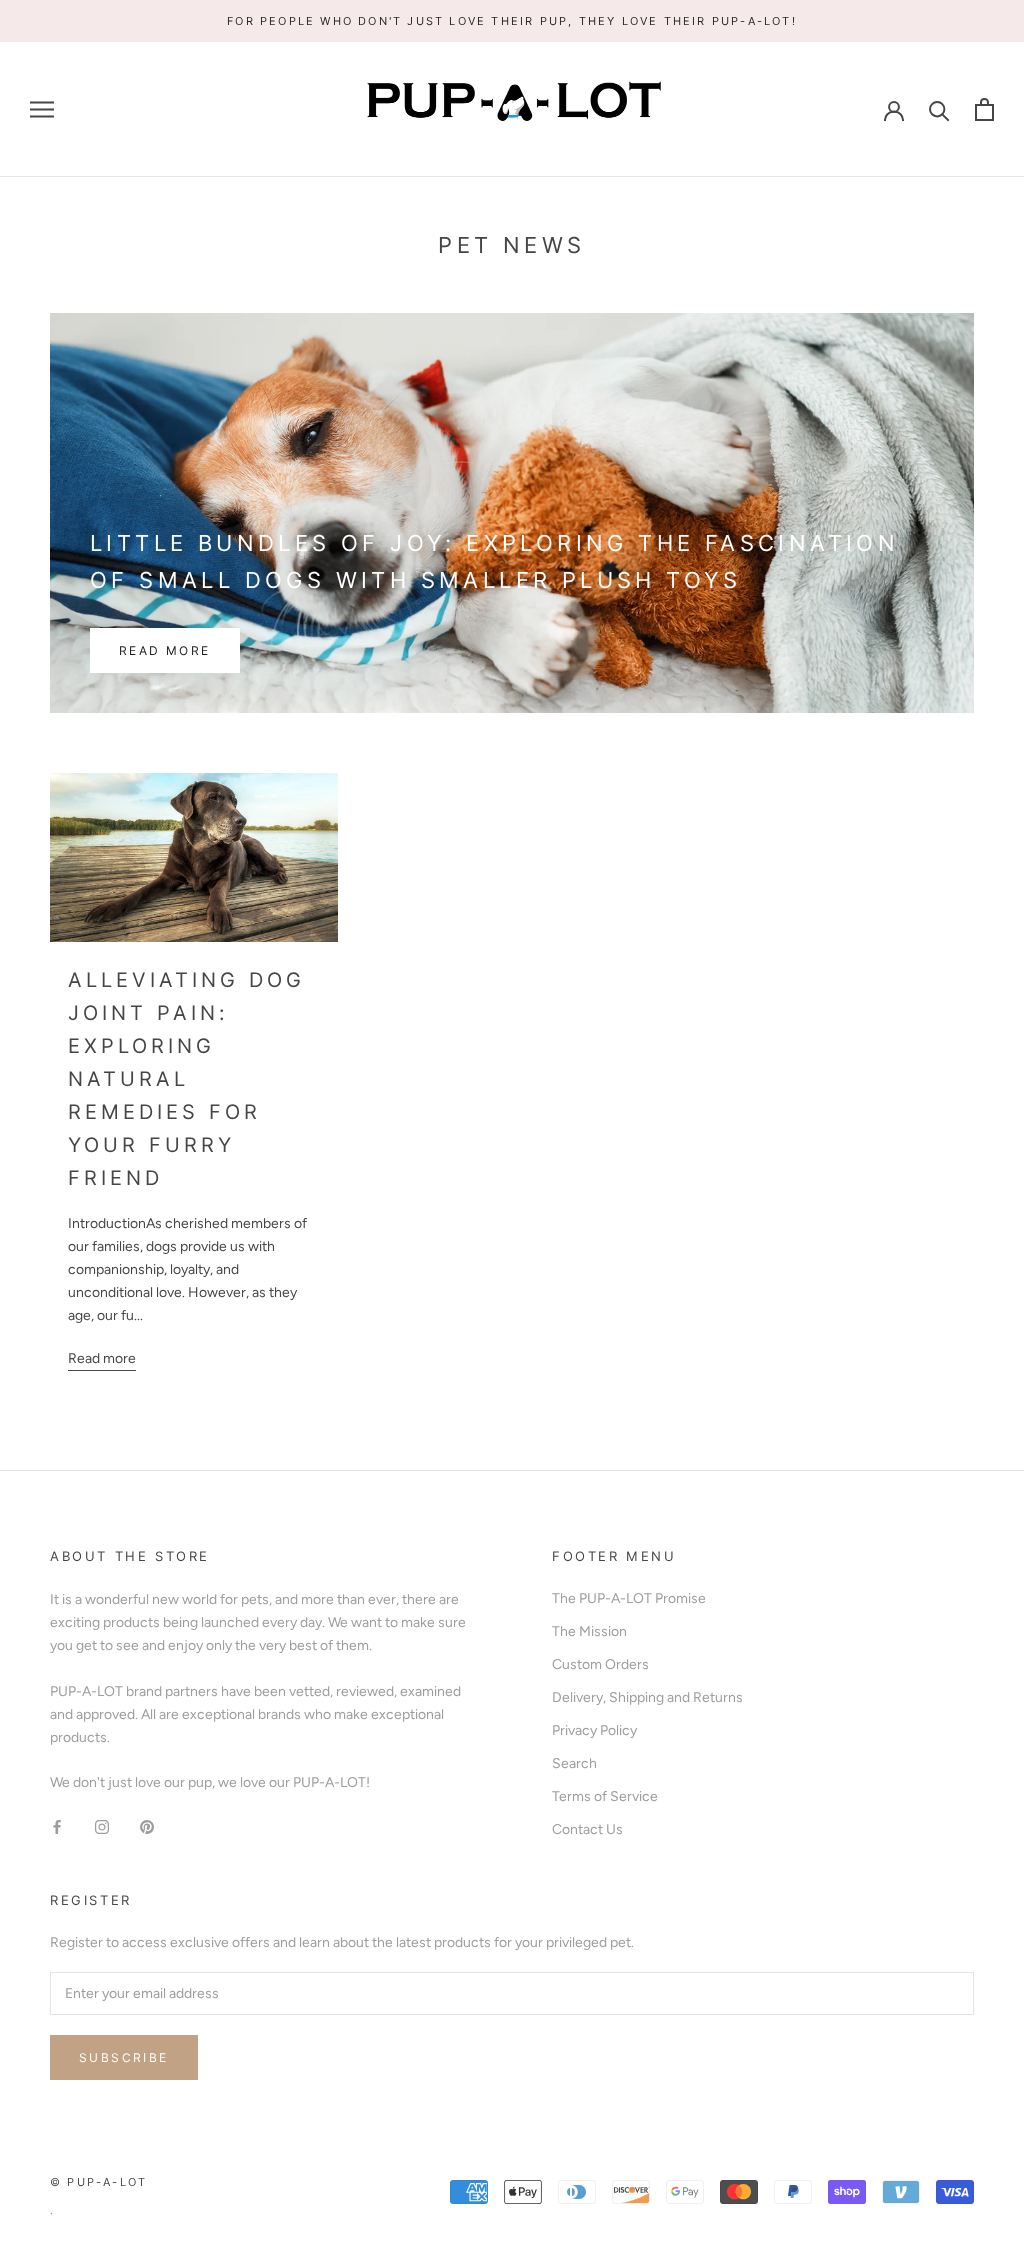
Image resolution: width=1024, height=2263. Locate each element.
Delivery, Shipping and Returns (647, 1697)
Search (574, 1763)
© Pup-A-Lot (98, 2182)
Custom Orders (600, 1664)
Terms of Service (605, 1796)
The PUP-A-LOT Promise (629, 1598)
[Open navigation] (42, 109)
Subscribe (124, 2057)
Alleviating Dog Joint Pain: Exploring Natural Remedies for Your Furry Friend (186, 1079)
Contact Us (587, 1829)
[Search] (939, 109)
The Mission (589, 1631)
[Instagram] (102, 1825)
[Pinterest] (147, 1825)
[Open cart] (984, 109)
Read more (165, 650)
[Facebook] (57, 1825)
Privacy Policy (594, 1730)
